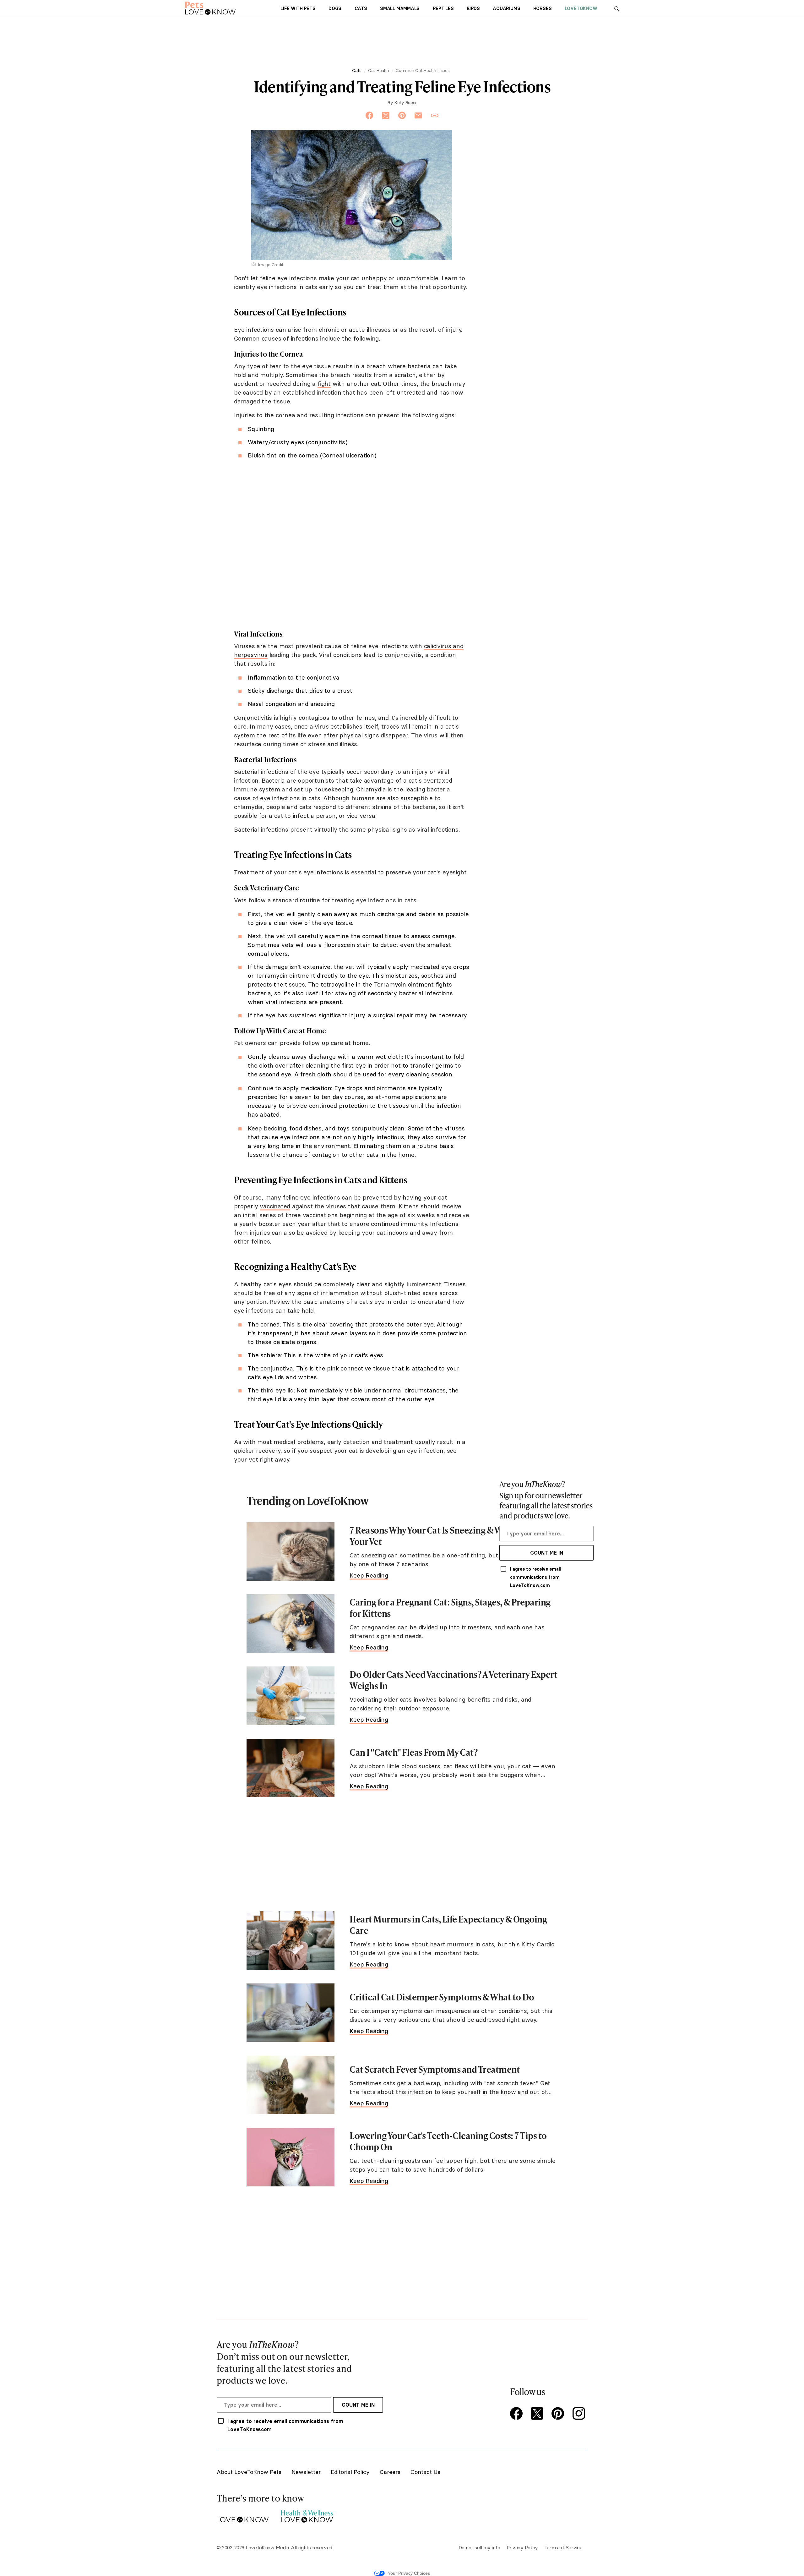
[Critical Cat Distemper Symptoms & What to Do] (291, 2013)
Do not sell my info (479, 2547)
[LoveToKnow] (243, 2515)
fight (324, 384)
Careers (390, 2472)
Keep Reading (369, 1575)
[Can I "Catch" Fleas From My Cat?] (291, 1768)
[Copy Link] (435, 116)
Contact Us (425, 2472)
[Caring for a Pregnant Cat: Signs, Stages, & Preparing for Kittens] (291, 1624)
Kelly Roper (405, 102)
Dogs (335, 8)
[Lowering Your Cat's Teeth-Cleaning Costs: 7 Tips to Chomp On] (291, 2157)
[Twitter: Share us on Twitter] (386, 116)
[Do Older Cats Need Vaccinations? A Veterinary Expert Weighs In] (291, 1696)
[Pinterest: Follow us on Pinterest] (559, 2414)
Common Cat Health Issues (423, 70)
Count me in (547, 1553)
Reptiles (443, 8)
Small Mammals (400, 8)
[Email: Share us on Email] (418, 116)
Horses (543, 8)
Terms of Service (563, 2547)
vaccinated (275, 1206)
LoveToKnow (581, 8)
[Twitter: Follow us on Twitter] (538, 2414)
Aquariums (506, 8)
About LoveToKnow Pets (249, 2472)
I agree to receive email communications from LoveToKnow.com (535, 1577)
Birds (473, 8)
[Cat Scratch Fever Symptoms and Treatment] (291, 2085)
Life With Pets (298, 8)
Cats (361, 8)
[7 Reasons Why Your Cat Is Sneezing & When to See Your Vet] (291, 1552)
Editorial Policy (350, 2472)
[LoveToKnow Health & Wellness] (307, 2515)
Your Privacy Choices (409, 2573)
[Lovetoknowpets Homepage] (210, 8)
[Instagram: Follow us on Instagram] (580, 2414)
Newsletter (306, 2472)
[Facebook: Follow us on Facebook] (518, 2414)
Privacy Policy (522, 2547)
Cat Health (378, 70)
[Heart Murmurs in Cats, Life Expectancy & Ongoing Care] (291, 1941)
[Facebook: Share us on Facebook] (369, 116)
